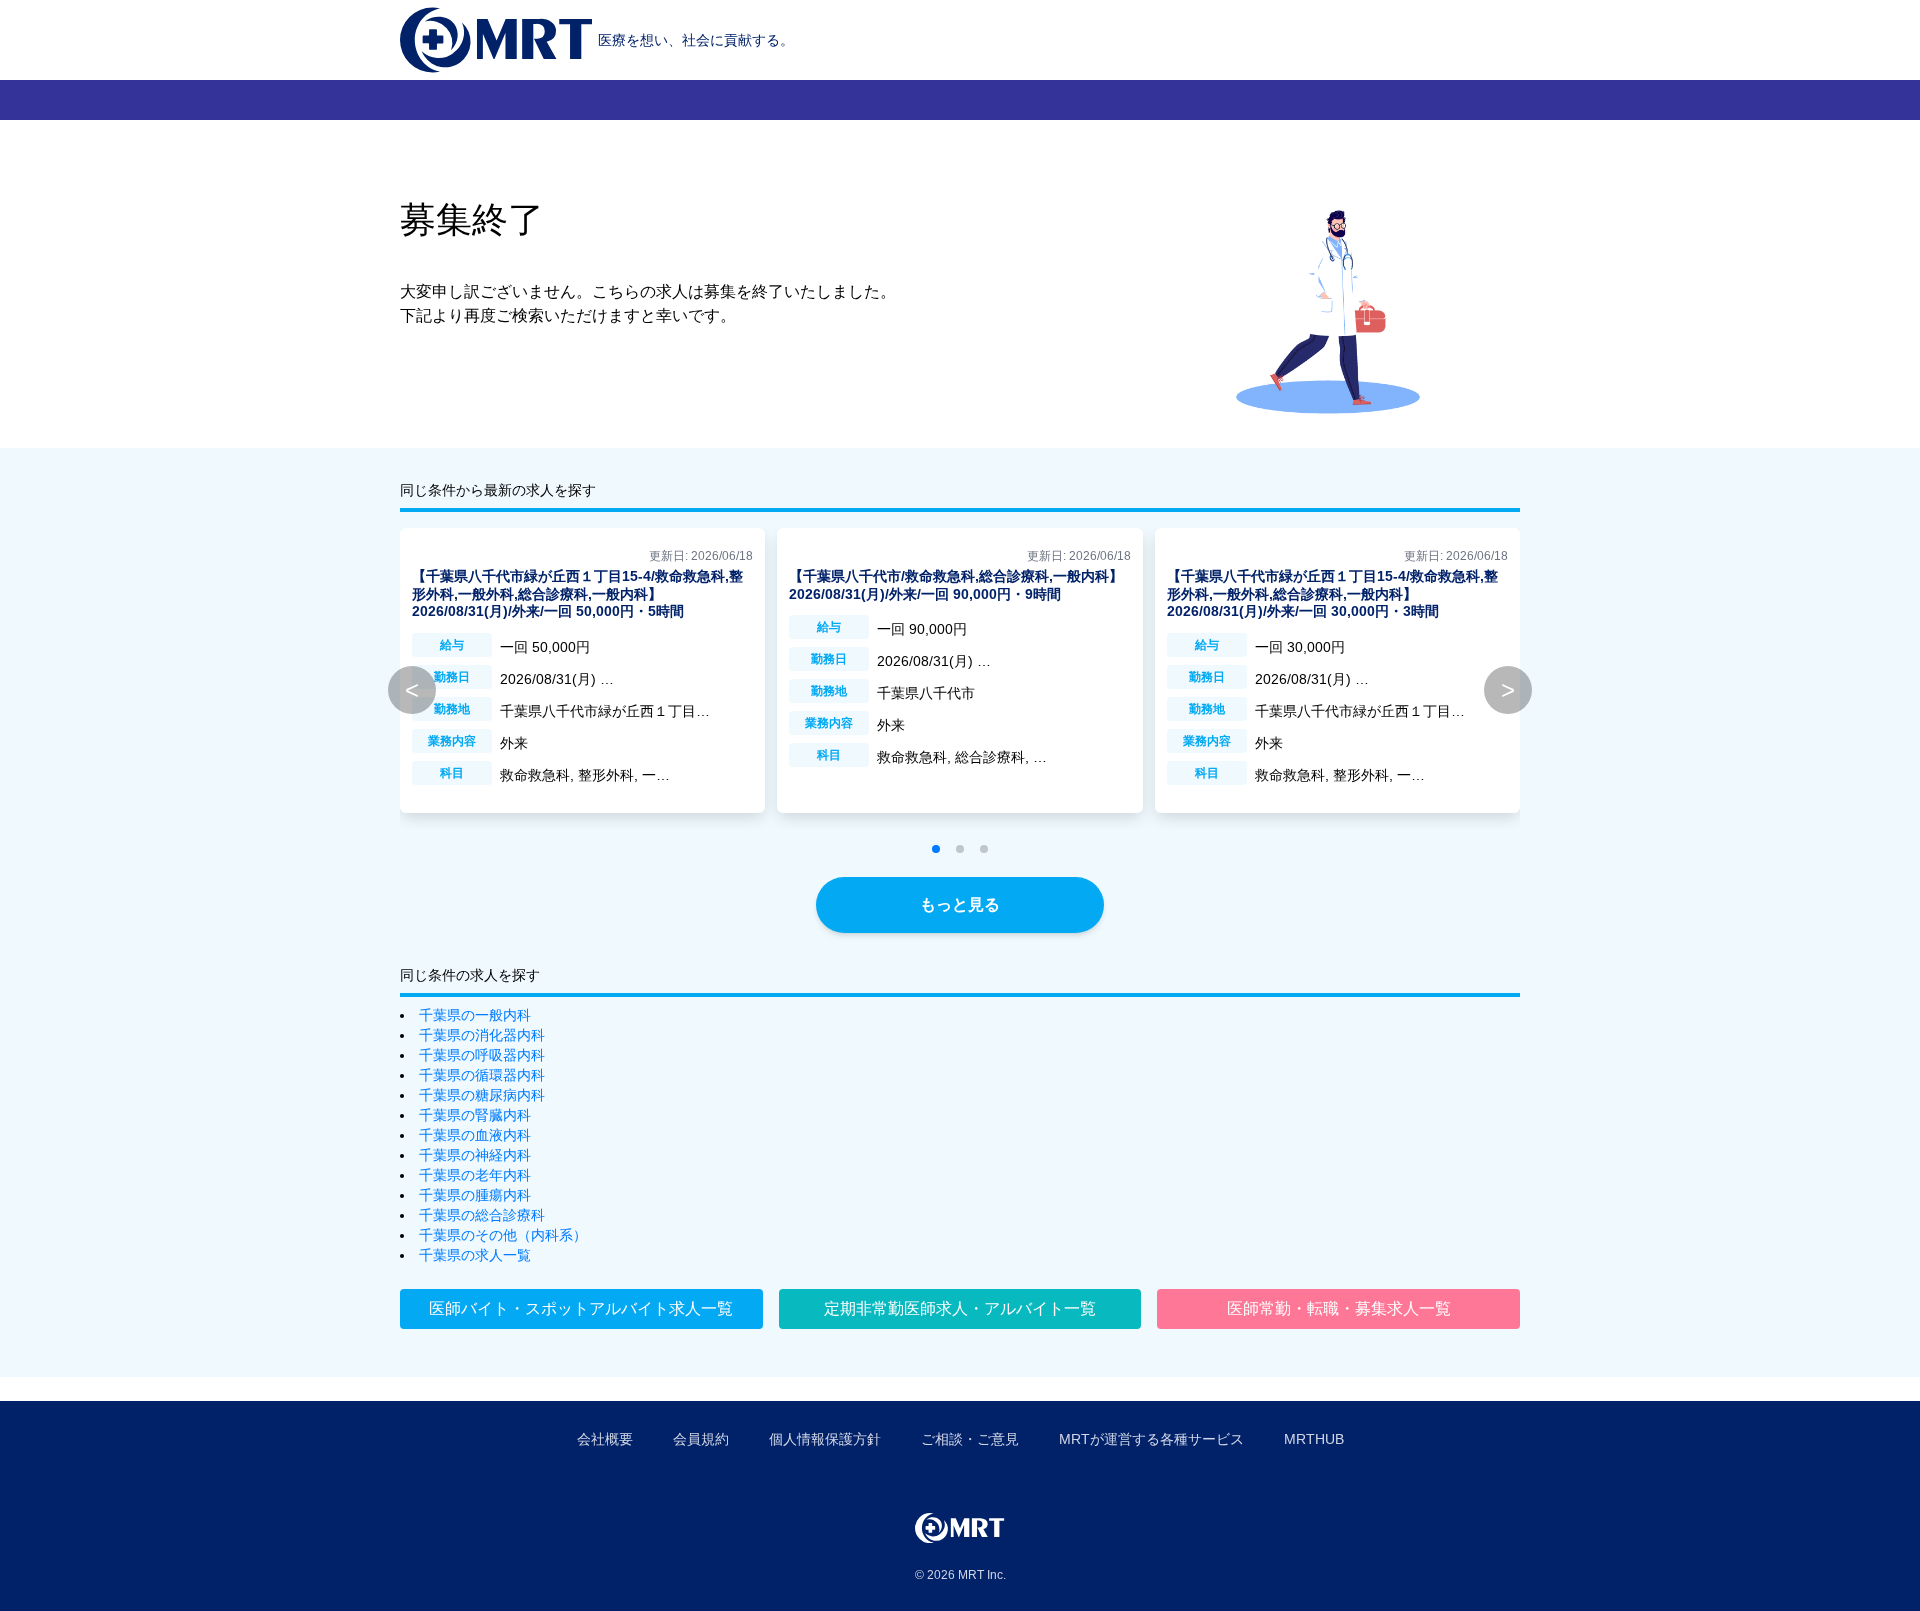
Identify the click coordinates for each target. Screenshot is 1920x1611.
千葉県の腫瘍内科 (475, 1195)
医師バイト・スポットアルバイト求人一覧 (581, 1308)
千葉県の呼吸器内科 (482, 1055)
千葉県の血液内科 (475, 1135)
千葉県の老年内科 (475, 1175)
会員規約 (701, 1439)
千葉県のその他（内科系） (503, 1235)
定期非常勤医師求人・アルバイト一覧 (960, 1308)
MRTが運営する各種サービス (1151, 1439)
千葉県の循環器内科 (482, 1075)
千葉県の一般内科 (475, 1015)
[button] (936, 849)
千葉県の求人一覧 (475, 1255)
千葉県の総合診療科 (482, 1215)
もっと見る (960, 904)
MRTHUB (1314, 1439)
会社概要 (605, 1439)
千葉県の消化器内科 (482, 1035)
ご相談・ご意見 (970, 1439)
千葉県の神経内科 (475, 1155)
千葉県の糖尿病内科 (482, 1095)
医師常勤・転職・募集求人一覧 (1339, 1308)
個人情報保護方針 (825, 1439)
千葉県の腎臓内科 (475, 1115)
